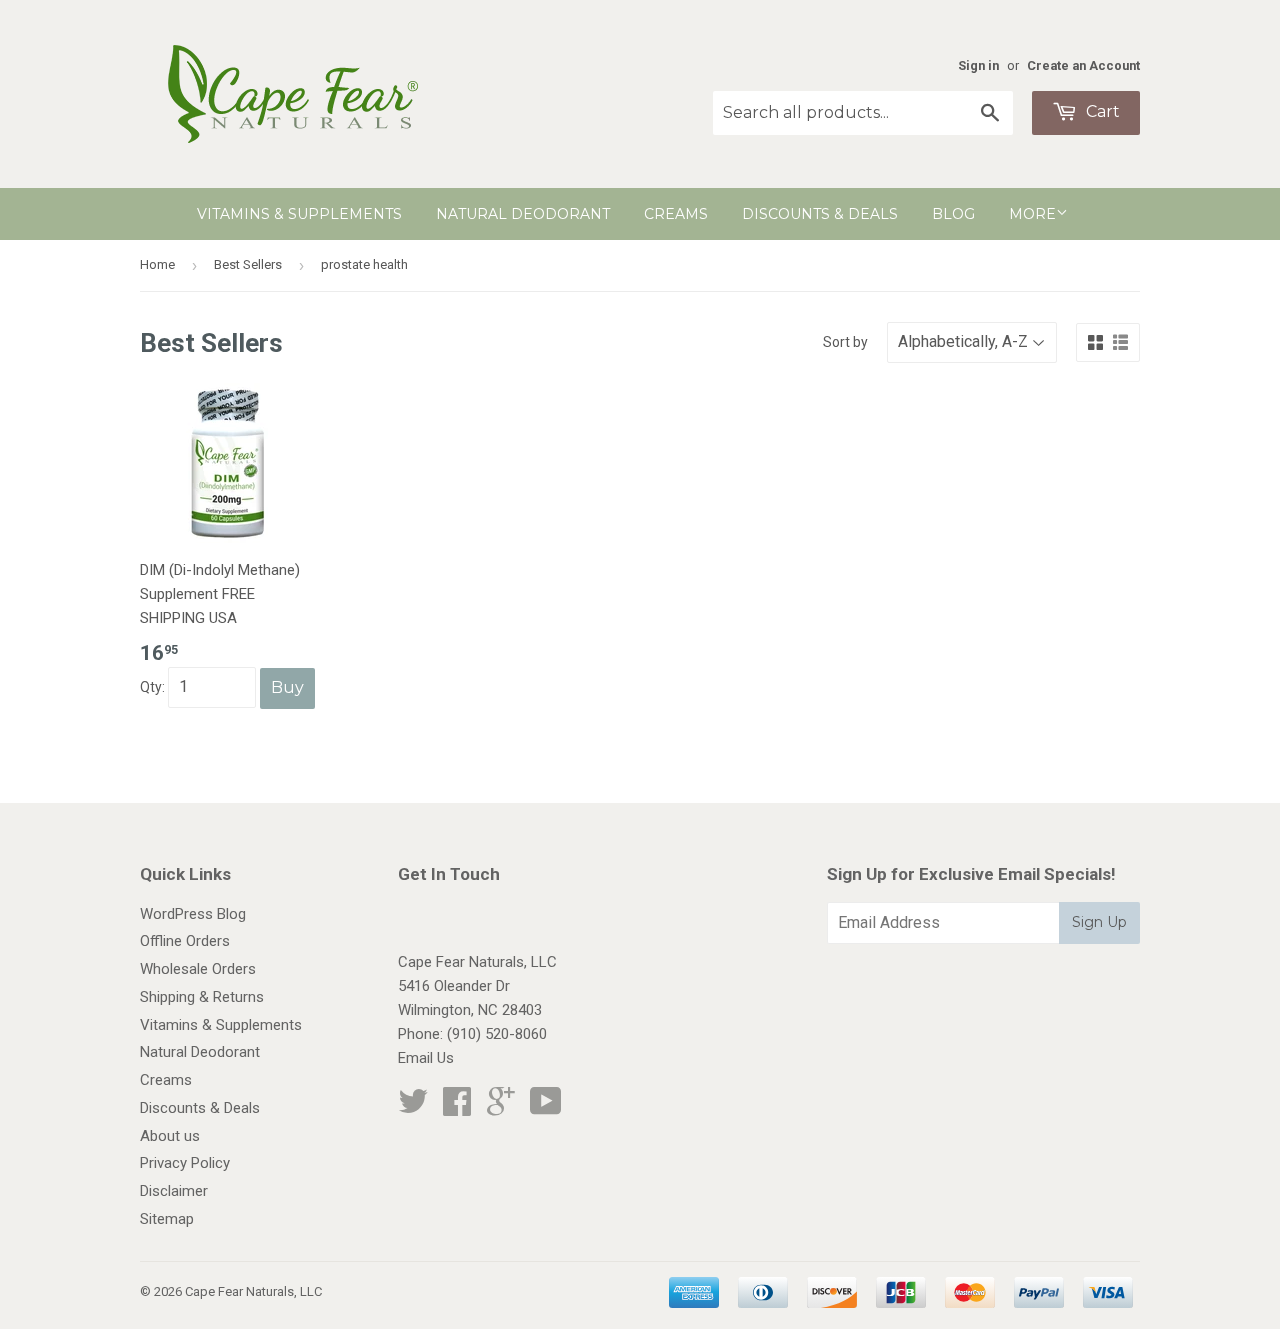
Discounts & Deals (820, 214)
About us (170, 1136)
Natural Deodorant (523, 214)
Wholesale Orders (198, 969)
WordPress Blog (193, 914)
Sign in (978, 65)
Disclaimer (174, 1191)
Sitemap (167, 1219)
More (1032, 214)
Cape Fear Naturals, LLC (253, 1291)
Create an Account (1083, 65)
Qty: (154, 687)
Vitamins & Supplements (299, 214)
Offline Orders (185, 941)
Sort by (845, 342)
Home (157, 264)
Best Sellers (248, 264)
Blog (953, 214)
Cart (1101, 111)
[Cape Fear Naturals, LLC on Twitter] (413, 1108)
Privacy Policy (185, 1163)
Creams (676, 214)
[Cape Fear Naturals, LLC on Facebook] (457, 1108)
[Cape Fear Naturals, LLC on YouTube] (546, 1108)
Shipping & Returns (202, 997)
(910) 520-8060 (497, 1034)
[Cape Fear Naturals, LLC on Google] (501, 1108)
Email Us (426, 1058)
